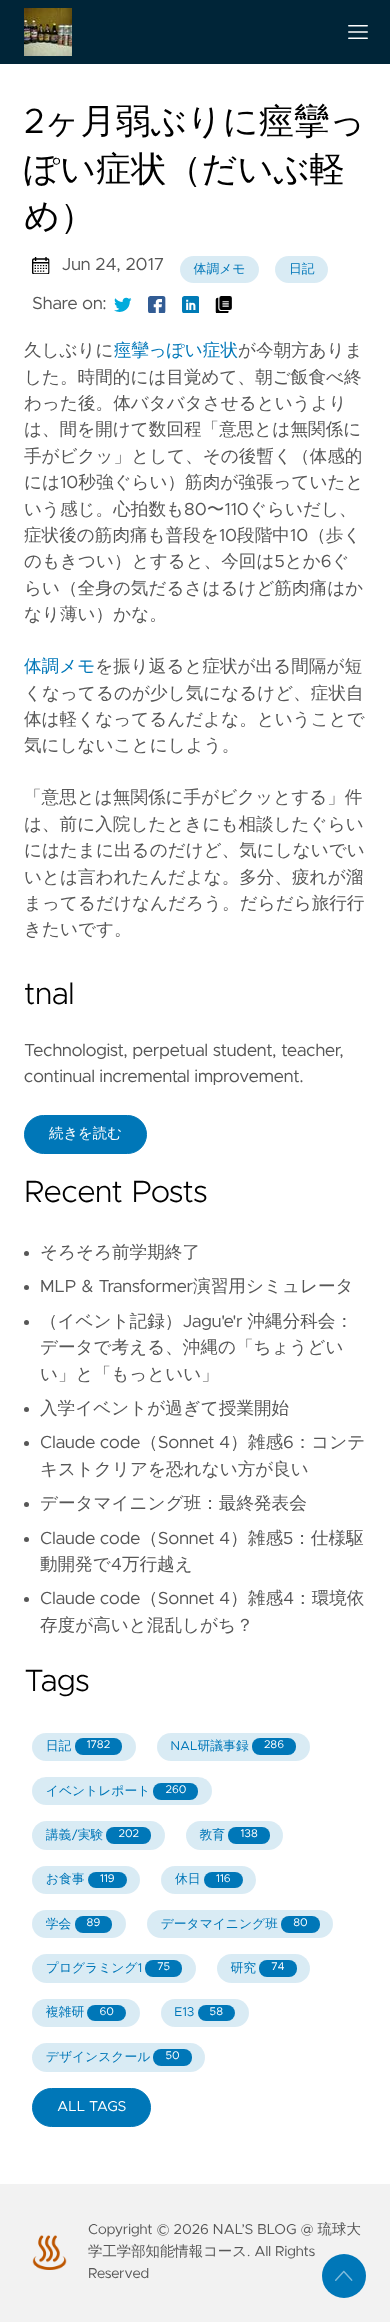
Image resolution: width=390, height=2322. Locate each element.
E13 (198, 2012)
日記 (302, 269)
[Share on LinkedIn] (191, 304)
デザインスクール (113, 2057)
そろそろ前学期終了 (120, 1253)
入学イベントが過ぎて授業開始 (164, 1409)
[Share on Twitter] (123, 304)
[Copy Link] (224, 304)
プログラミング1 (108, 1968)
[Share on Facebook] (157, 304)
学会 (73, 1924)
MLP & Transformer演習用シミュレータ (197, 1287)
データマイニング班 (234, 1924)
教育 (229, 1835)
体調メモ (220, 269)
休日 (203, 1879)
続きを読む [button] (85, 1134)
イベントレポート (116, 1791)
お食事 (80, 1879)
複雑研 (80, 2012)
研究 (258, 1968)
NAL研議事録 (227, 1746)
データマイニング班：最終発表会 (173, 1504)
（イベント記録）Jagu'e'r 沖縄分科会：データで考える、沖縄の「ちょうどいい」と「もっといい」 (196, 1348)
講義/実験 (92, 1835)
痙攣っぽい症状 (176, 351)
